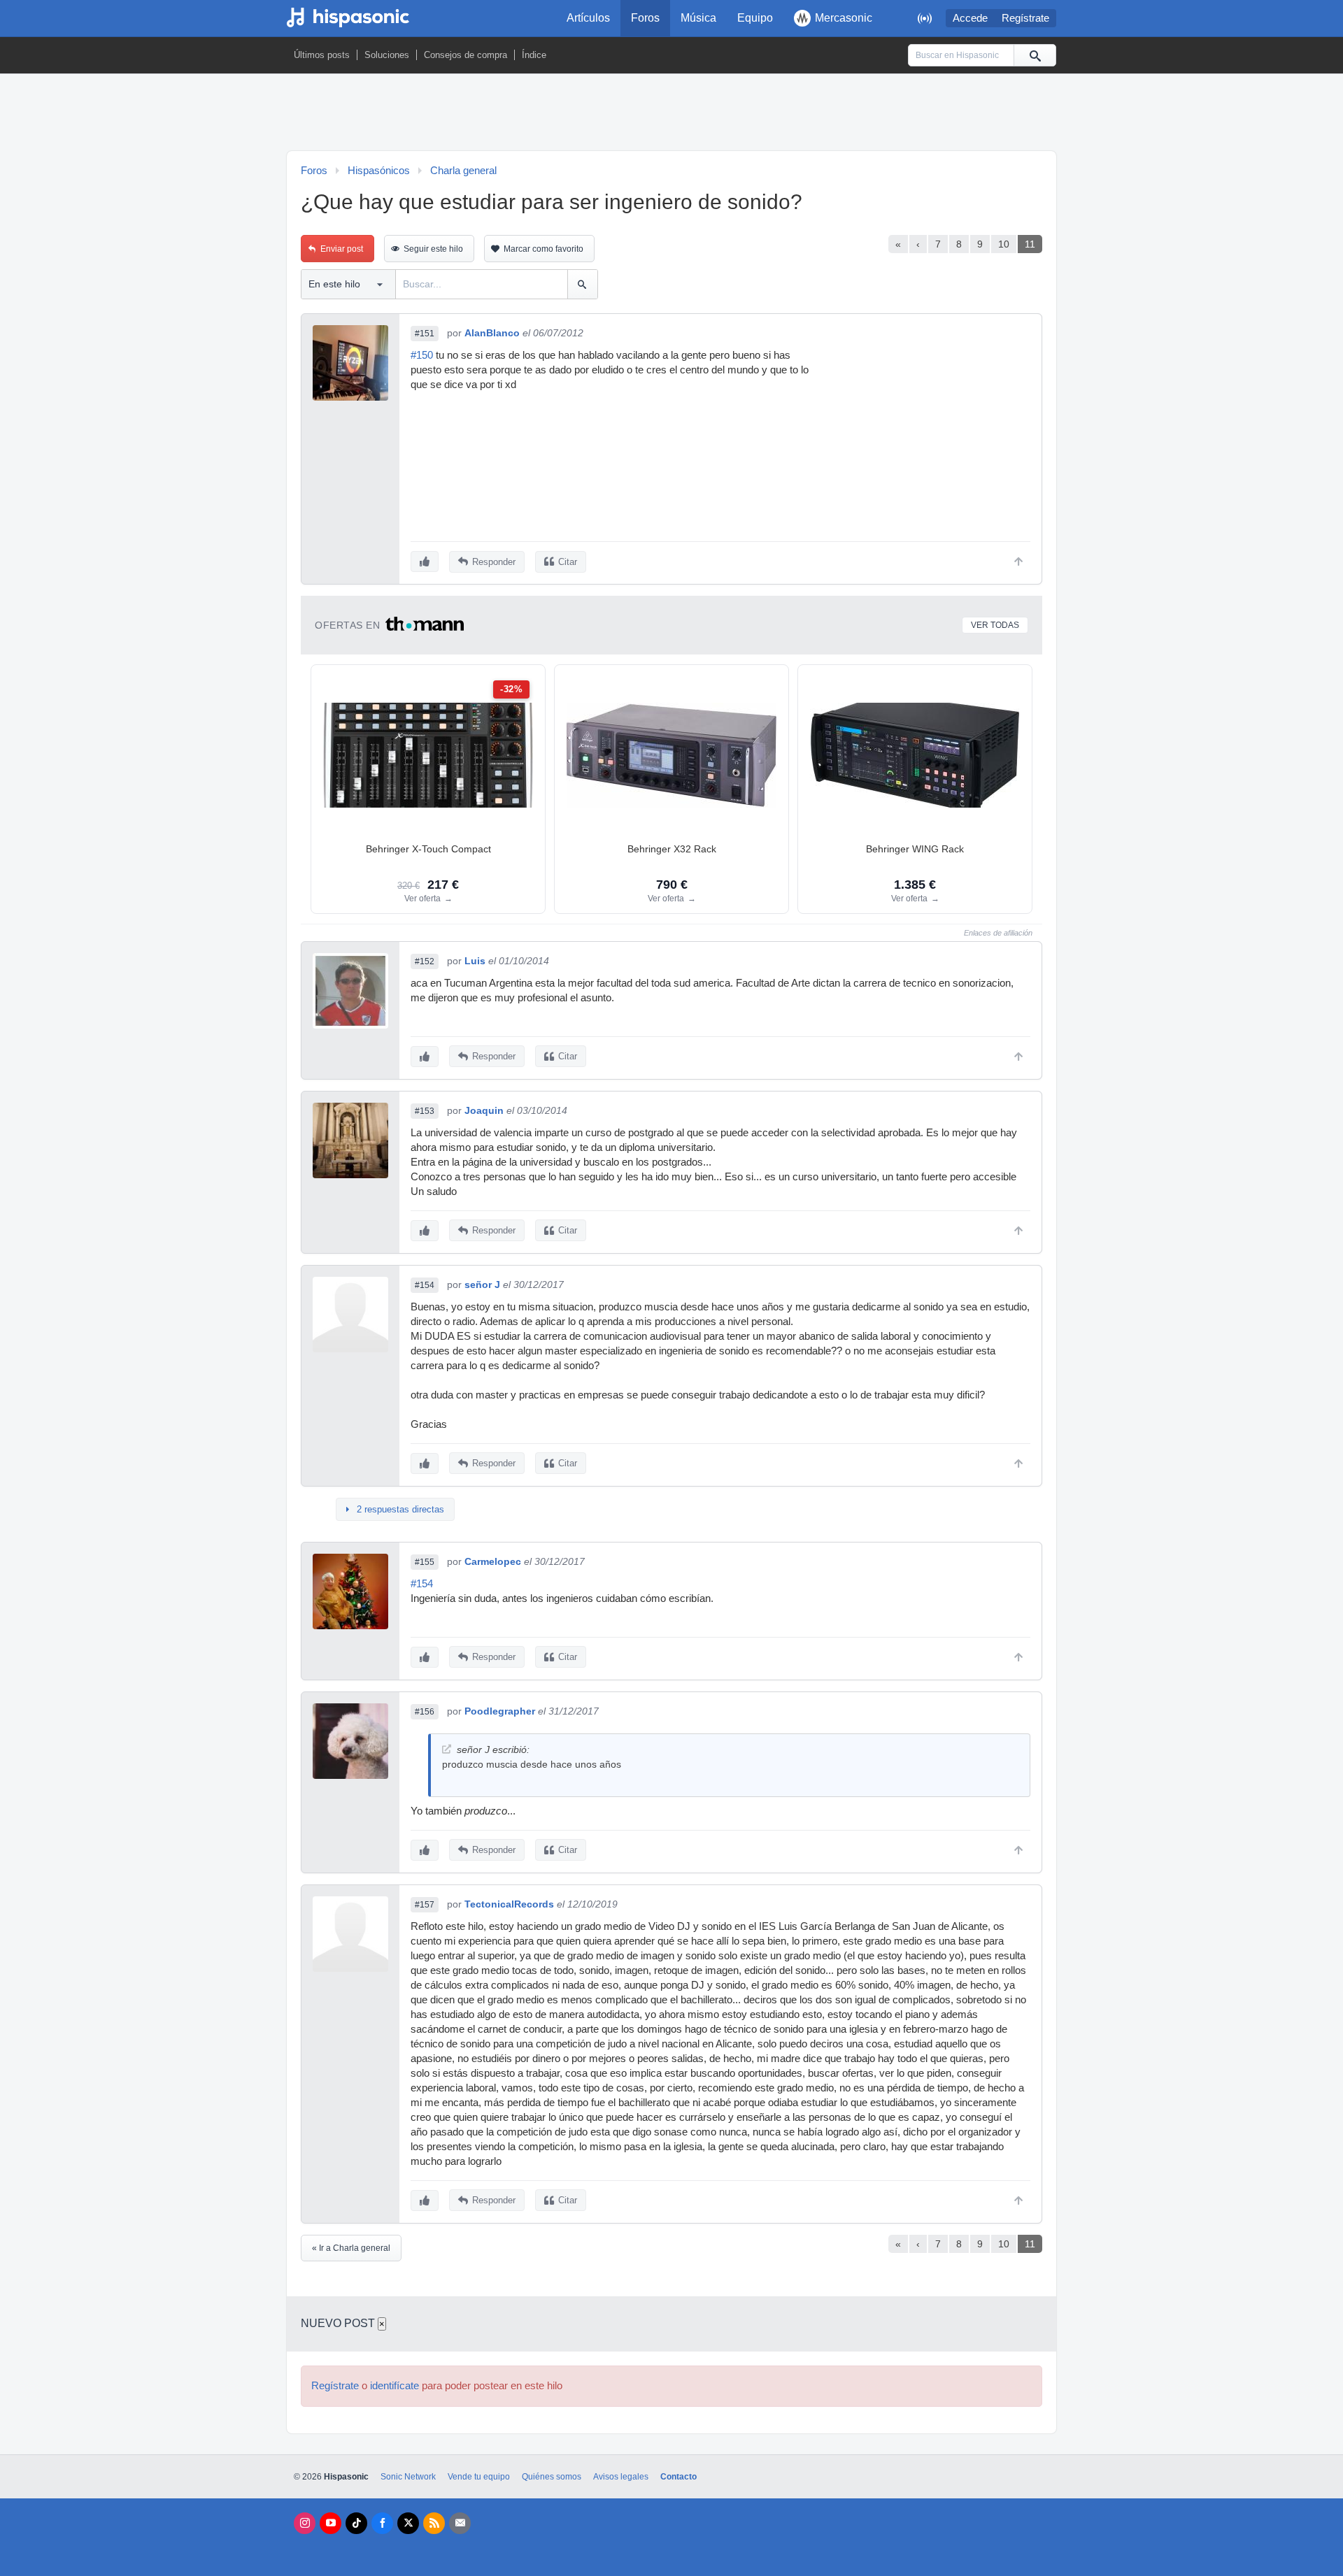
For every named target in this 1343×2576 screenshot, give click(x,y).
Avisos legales (621, 2477)
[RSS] (434, 2523)
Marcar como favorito (543, 249)
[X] (408, 2523)
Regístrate (1025, 18)
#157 (425, 1905)
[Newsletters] (460, 2523)
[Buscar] (1035, 55)
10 (1004, 244)
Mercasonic (844, 18)
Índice (534, 55)
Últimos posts (322, 55)
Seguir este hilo (433, 249)
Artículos (588, 18)
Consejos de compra (466, 55)
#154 (425, 1285)
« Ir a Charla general (351, 2248)
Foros (645, 18)
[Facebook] (382, 2523)
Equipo (755, 18)
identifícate (395, 2386)
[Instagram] (305, 2523)
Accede (970, 18)
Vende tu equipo (479, 2477)
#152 (425, 961)
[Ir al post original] (447, 1749)
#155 (425, 1562)
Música (698, 18)
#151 (425, 334)
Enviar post (342, 249)
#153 (425, 1111)
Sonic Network (408, 2477)
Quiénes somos (552, 2477)
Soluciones (387, 55)
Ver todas (995, 625)
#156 (425, 1712)
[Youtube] (331, 2523)
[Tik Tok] (356, 2523)
